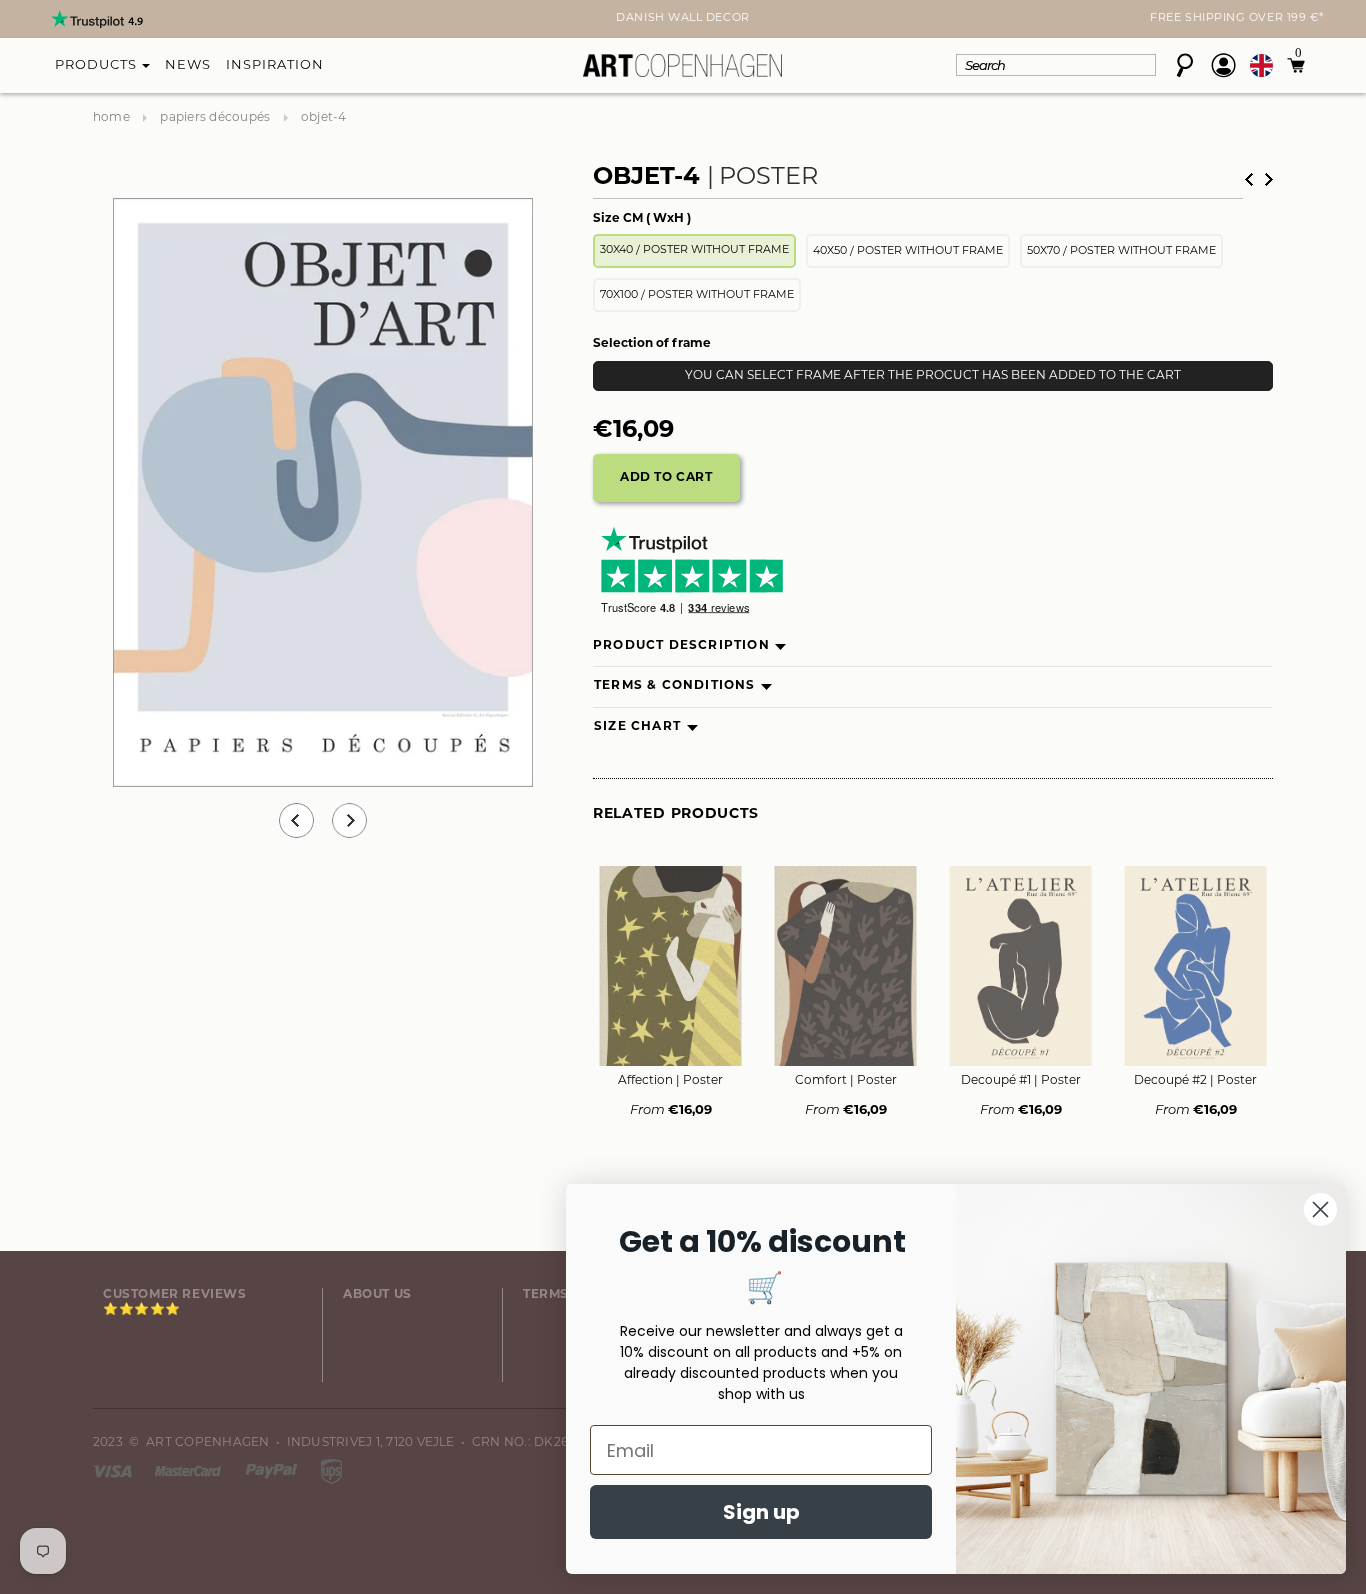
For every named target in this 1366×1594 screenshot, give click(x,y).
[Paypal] (273, 1471)
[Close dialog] (1320, 1209)
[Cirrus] (331, 1471)
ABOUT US (377, 1295)
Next (105, 21)
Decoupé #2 (1195, 1081)
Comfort (846, 1081)
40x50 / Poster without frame (908, 251)
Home (111, 118)
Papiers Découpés (215, 118)
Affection (670, 1081)
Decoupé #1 (1021, 1081)
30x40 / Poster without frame (694, 250)
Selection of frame (652, 344)
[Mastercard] (189, 1471)
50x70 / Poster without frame (1121, 251)
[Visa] (114, 1471)
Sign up (761, 1512)
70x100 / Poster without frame (697, 295)
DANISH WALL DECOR (682, 18)
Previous (296, 820)
